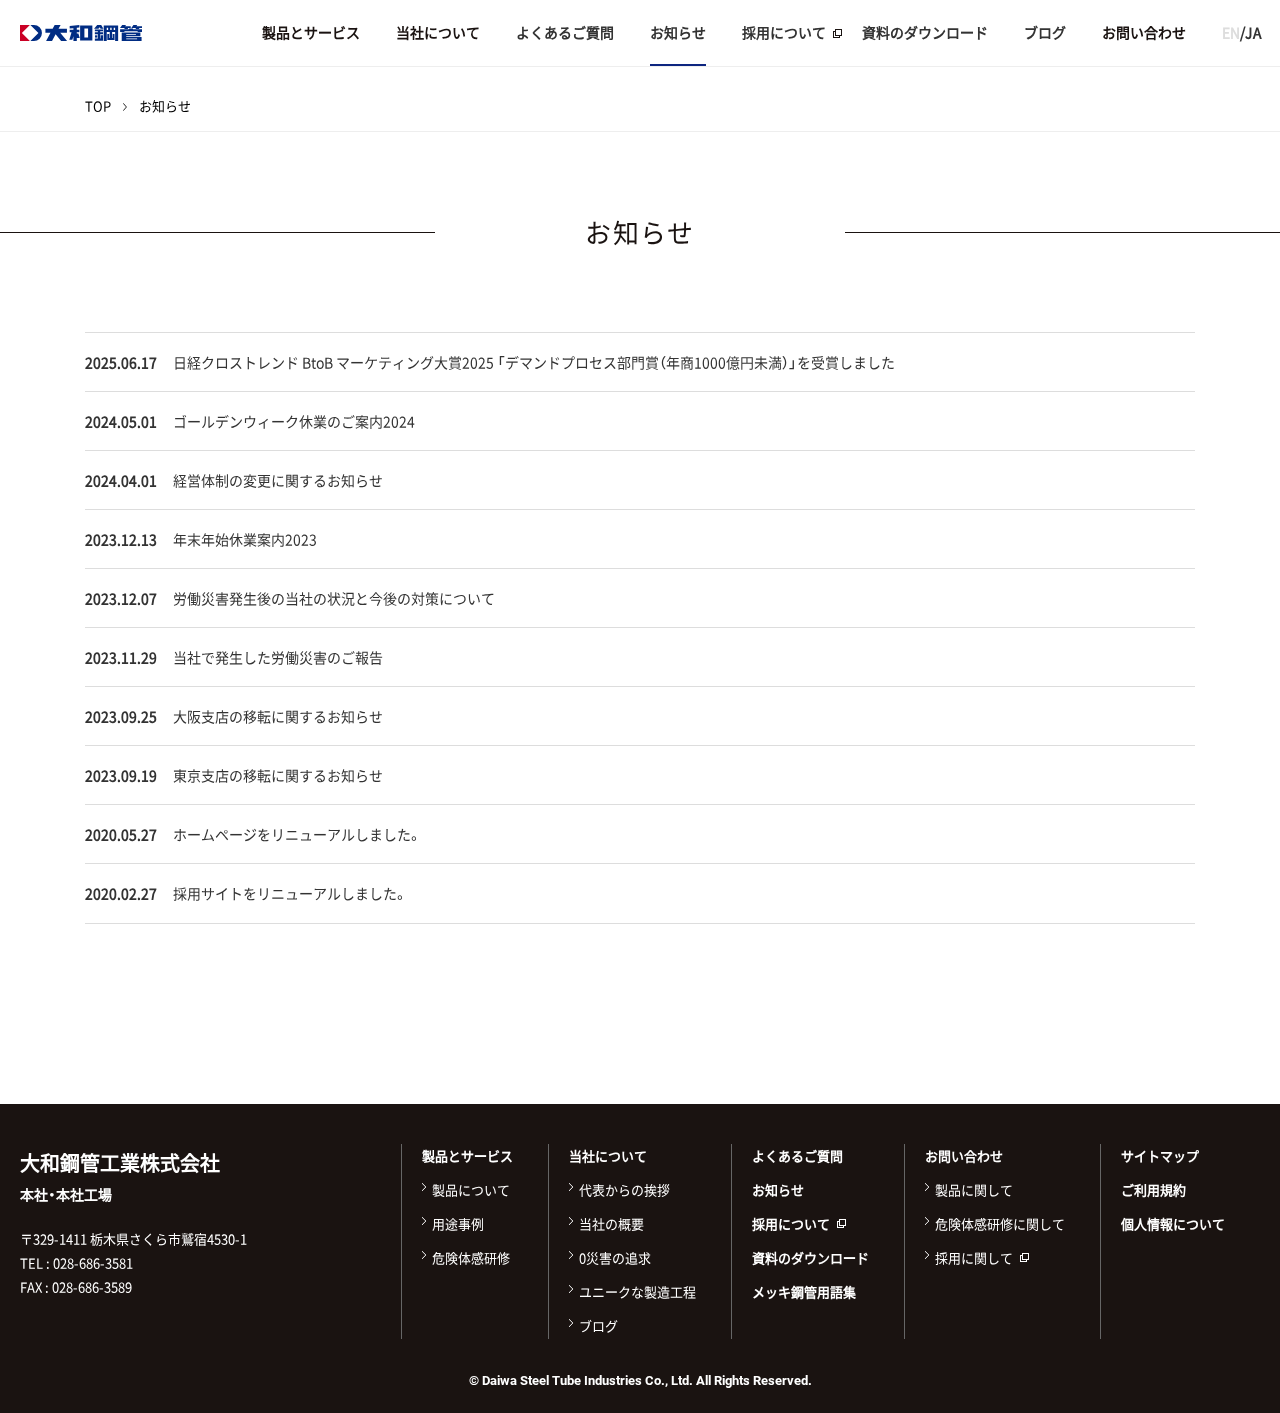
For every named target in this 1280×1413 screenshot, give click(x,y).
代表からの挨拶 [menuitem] (624, 1189)
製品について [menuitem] (471, 1189)
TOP (98, 105)
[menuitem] (784, 33)
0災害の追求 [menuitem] (615, 1257)
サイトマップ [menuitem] (1160, 1155)
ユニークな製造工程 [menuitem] (637, 1291)
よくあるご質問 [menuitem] (565, 32)
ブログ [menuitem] (1045, 32)
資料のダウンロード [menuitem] (925, 32)
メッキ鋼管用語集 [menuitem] (804, 1291)
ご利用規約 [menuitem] (1153, 1189)
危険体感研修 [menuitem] (471, 1257)
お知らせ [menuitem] (678, 32)
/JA (1242, 32)
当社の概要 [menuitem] (611, 1223)
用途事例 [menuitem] (458, 1223)
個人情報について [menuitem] (1173, 1223)
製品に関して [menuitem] (974, 1189)
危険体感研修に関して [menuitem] (1000, 1223)
